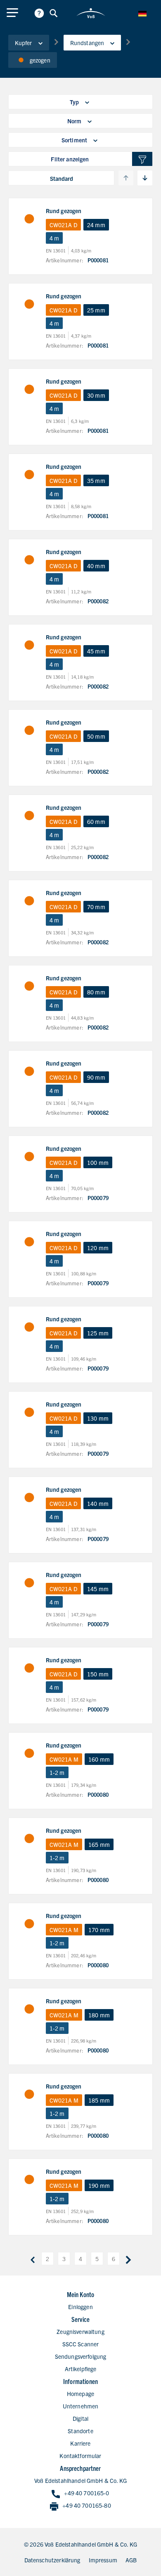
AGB (131, 2560)
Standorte (80, 2431)
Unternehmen (81, 2406)
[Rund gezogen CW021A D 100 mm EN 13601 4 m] (29, 1157)
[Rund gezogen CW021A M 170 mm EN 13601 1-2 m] (29, 1924)
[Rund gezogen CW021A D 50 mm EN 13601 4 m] (29, 730)
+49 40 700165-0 (86, 2493)
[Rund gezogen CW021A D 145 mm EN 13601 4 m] (29, 1583)
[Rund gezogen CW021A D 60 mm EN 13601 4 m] (29, 816)
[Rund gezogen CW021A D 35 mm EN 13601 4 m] (29, 475)
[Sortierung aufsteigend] (126, 178)
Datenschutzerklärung (52, 2560)
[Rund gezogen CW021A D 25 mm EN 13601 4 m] (29, 304)
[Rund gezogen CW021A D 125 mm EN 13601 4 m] (29, 1327)
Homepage (80, 2394)
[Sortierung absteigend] (145, 178)
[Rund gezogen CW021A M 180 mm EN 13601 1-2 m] (29, 2009)
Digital (80, 2418)
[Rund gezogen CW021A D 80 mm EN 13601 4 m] (29, 986)
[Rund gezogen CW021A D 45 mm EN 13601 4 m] (29, 645)
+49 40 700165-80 (86, 2505)
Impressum (103, 2560)
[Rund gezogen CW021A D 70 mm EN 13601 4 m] (29, 901)
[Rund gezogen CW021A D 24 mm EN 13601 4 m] (29, 219)
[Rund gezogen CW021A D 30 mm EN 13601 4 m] (29, 389)
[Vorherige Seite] (33, 2259)
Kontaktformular (80, 2456)
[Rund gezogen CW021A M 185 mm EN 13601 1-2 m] (29, 2094)
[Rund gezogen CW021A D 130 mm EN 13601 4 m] (29, 1412)
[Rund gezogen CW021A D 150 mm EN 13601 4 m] (29, 1668)
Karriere (80, 2443)
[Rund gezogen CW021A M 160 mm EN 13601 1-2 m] (29, 1753)
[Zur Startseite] (91, 13)
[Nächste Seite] (128, 2259)
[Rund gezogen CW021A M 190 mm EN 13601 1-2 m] (29, 2180)
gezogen (40, 60)
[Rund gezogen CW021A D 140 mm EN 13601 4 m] (29, 1498)
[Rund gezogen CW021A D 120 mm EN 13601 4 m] (29, 1242)
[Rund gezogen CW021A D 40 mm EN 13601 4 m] (29, 560)
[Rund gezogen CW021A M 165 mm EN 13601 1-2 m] (29, 1839)
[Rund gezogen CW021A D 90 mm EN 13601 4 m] (29, 1071)
